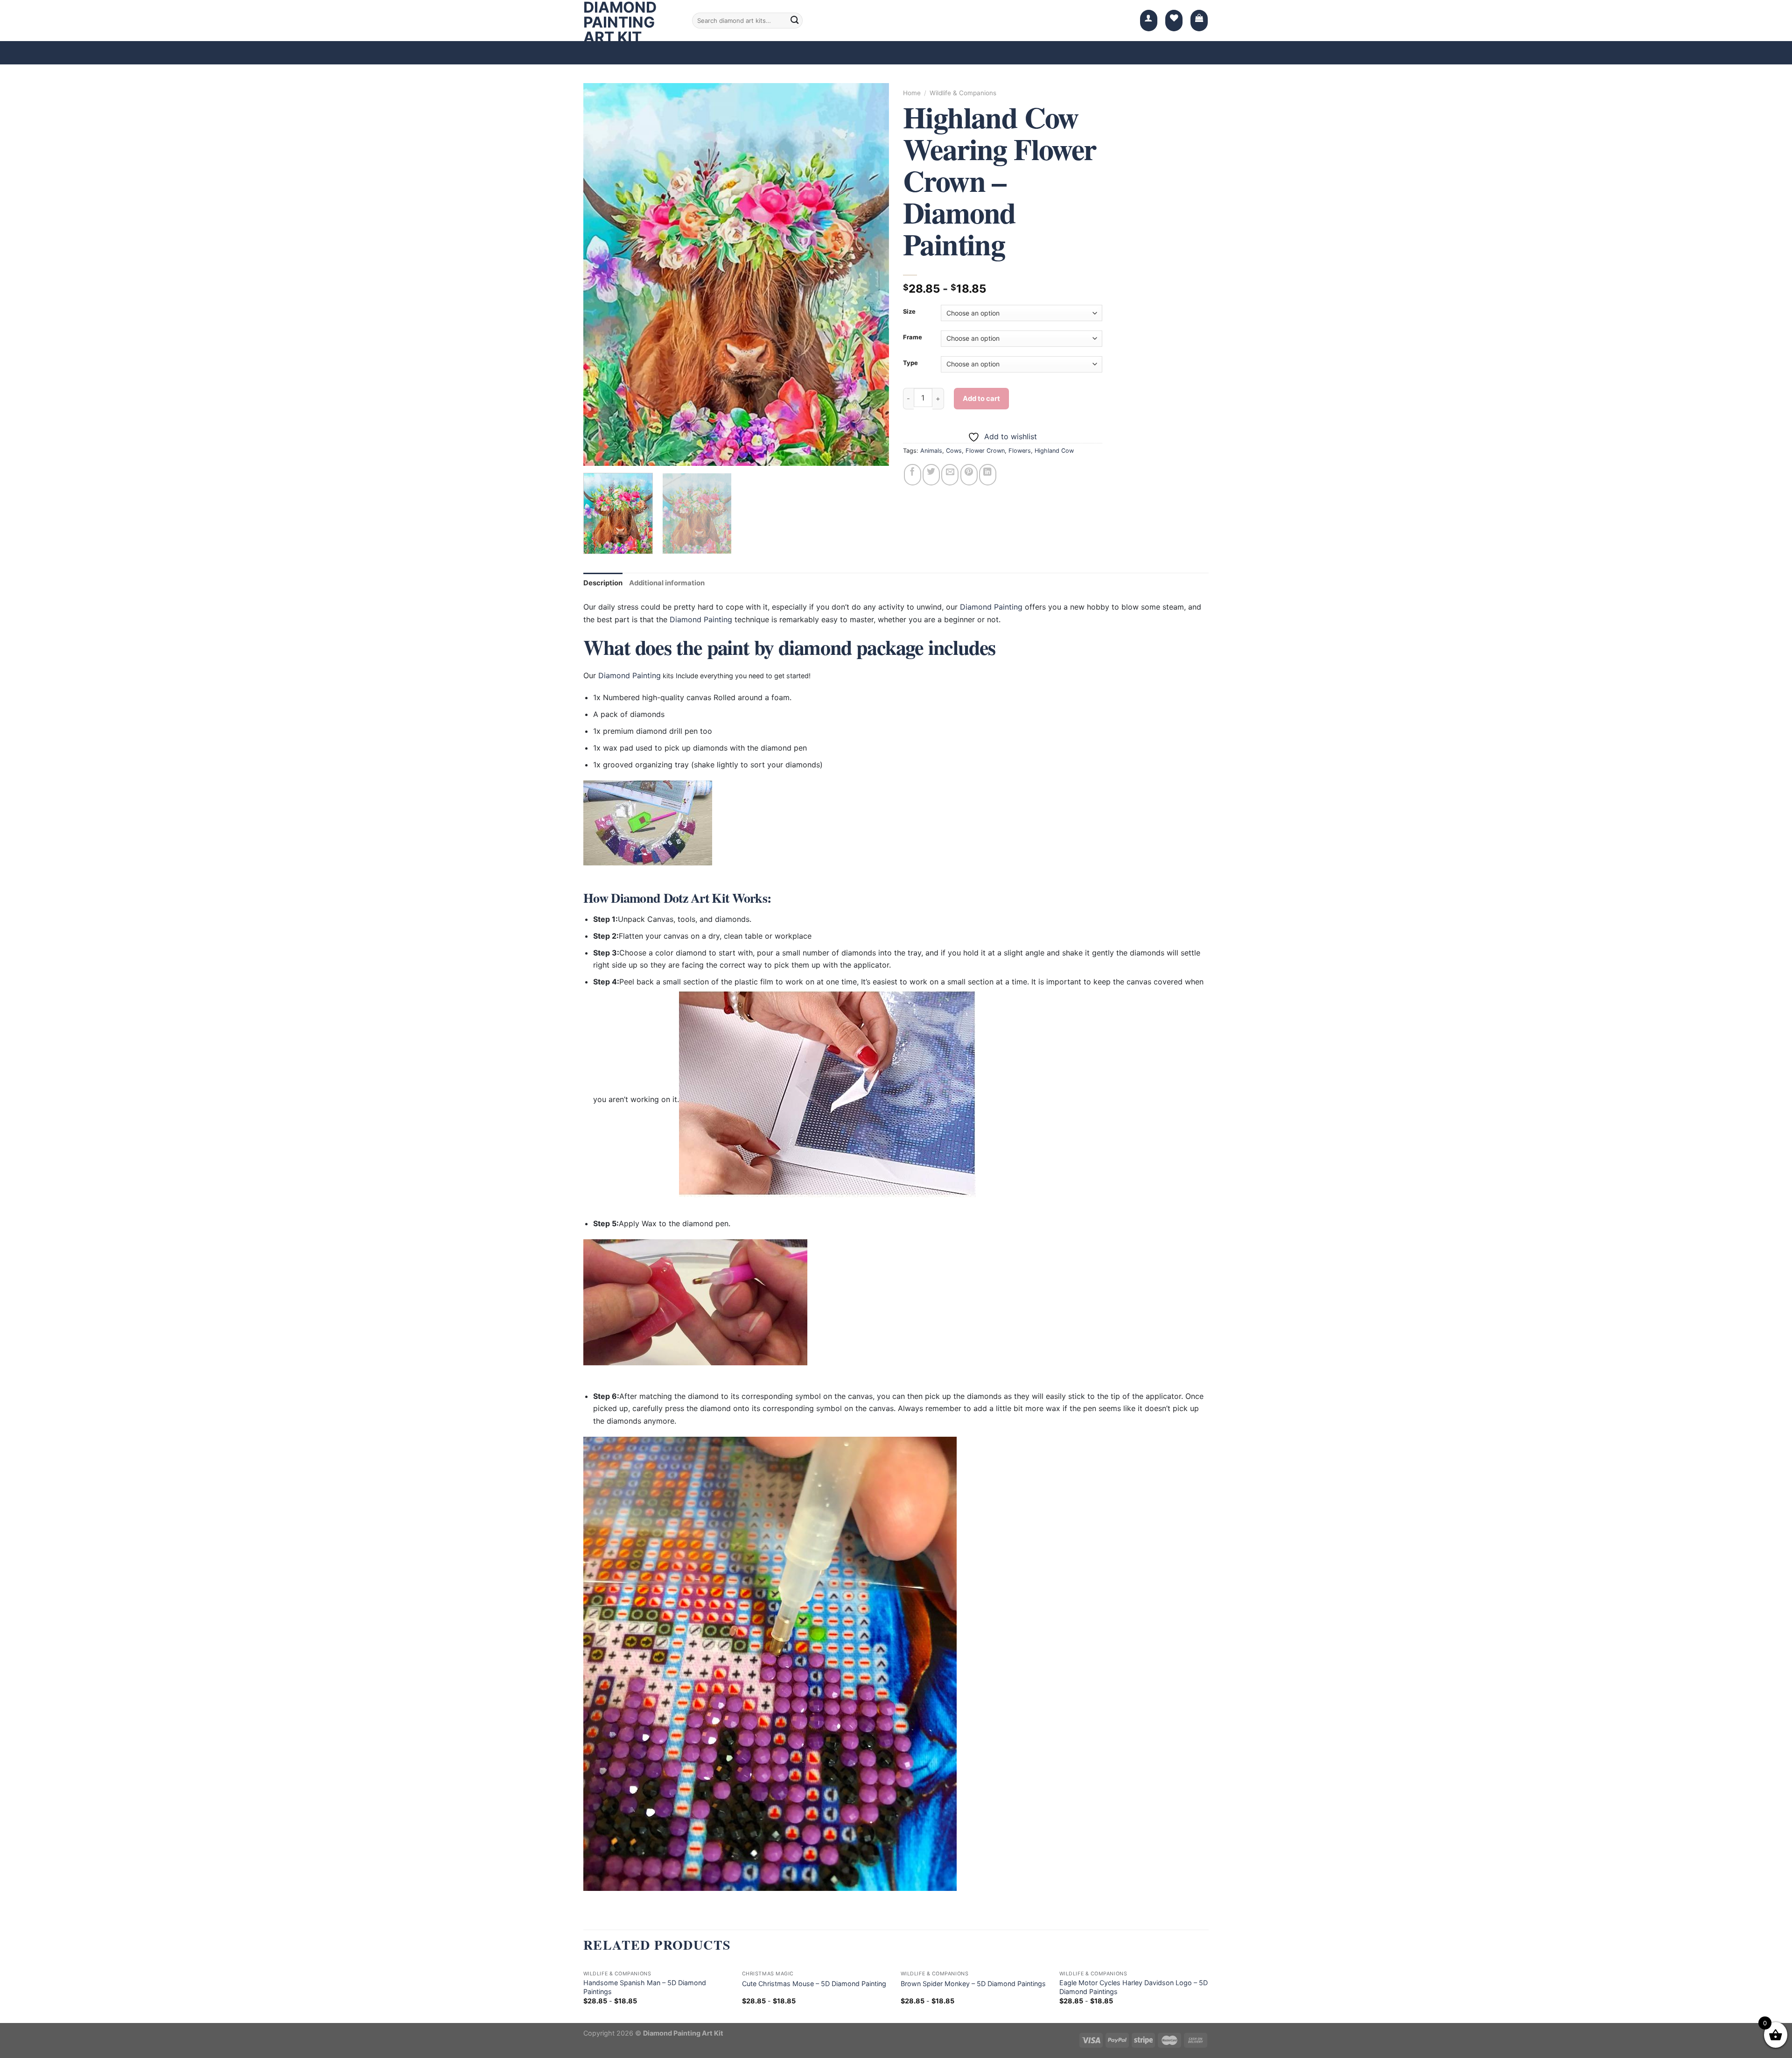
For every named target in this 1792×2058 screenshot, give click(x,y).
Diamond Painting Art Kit (620, 22)
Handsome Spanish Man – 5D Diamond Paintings (645, 1987)
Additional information (667, 583)
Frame (913, 337)
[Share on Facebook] (913, 475)
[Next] (871, 274)
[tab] (603, 583)
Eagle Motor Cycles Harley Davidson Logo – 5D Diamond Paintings (1134, 1987)
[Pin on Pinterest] (969, 475)
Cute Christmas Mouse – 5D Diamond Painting (814, 1984)
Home (912, 93)
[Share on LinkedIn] (988, 475)
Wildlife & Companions (963, 93)
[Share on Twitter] (931, 475)
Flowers (1020, 451)
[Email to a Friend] (950, 475)
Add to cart (981, 399)
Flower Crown (985, 451)
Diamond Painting (991, 607)
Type (910, 363)
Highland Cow (1054, 451)
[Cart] (1199, 21)
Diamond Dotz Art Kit (670, 898)
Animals (931, 451)
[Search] (795, 21)
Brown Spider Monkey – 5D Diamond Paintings (973, 1984)
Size (909, 312)
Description (603, 583)
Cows (954, 451)
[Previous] (601, 274)
